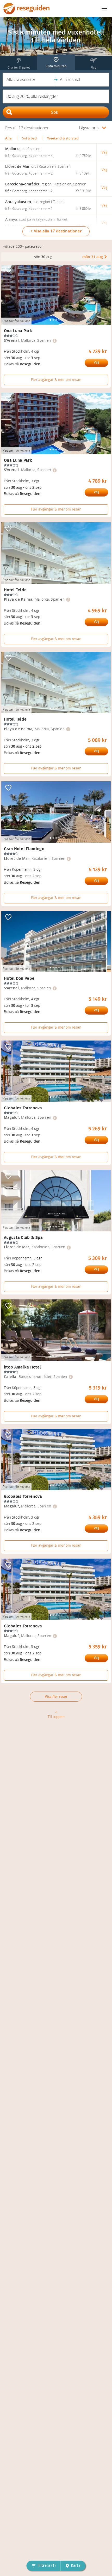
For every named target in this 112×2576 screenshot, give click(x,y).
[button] (29, 80)
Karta (76, 2565)
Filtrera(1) (46, 2565)
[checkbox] (8, 270)
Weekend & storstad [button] (63, 138)
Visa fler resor (56, 1697)
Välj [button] (104, 152)
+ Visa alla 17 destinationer (56, 231)
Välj (96, 363)
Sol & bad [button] (29, 138)
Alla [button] (8, 138)
